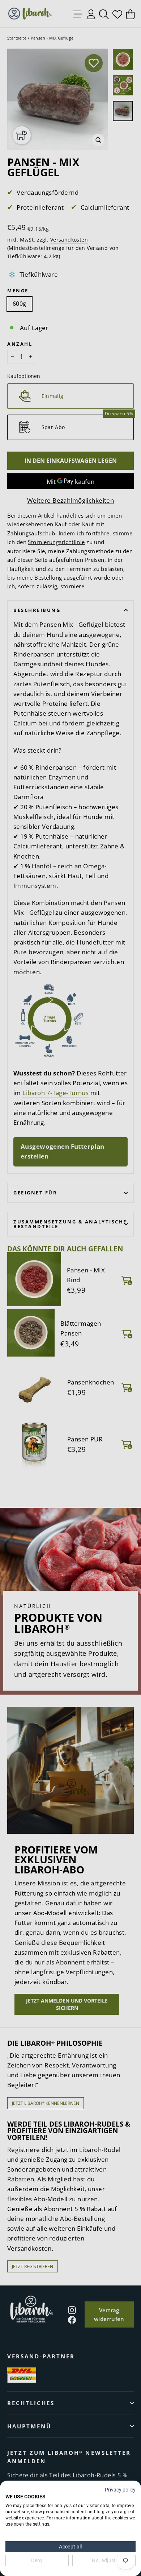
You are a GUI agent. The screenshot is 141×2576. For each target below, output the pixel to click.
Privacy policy (120, 2490)
